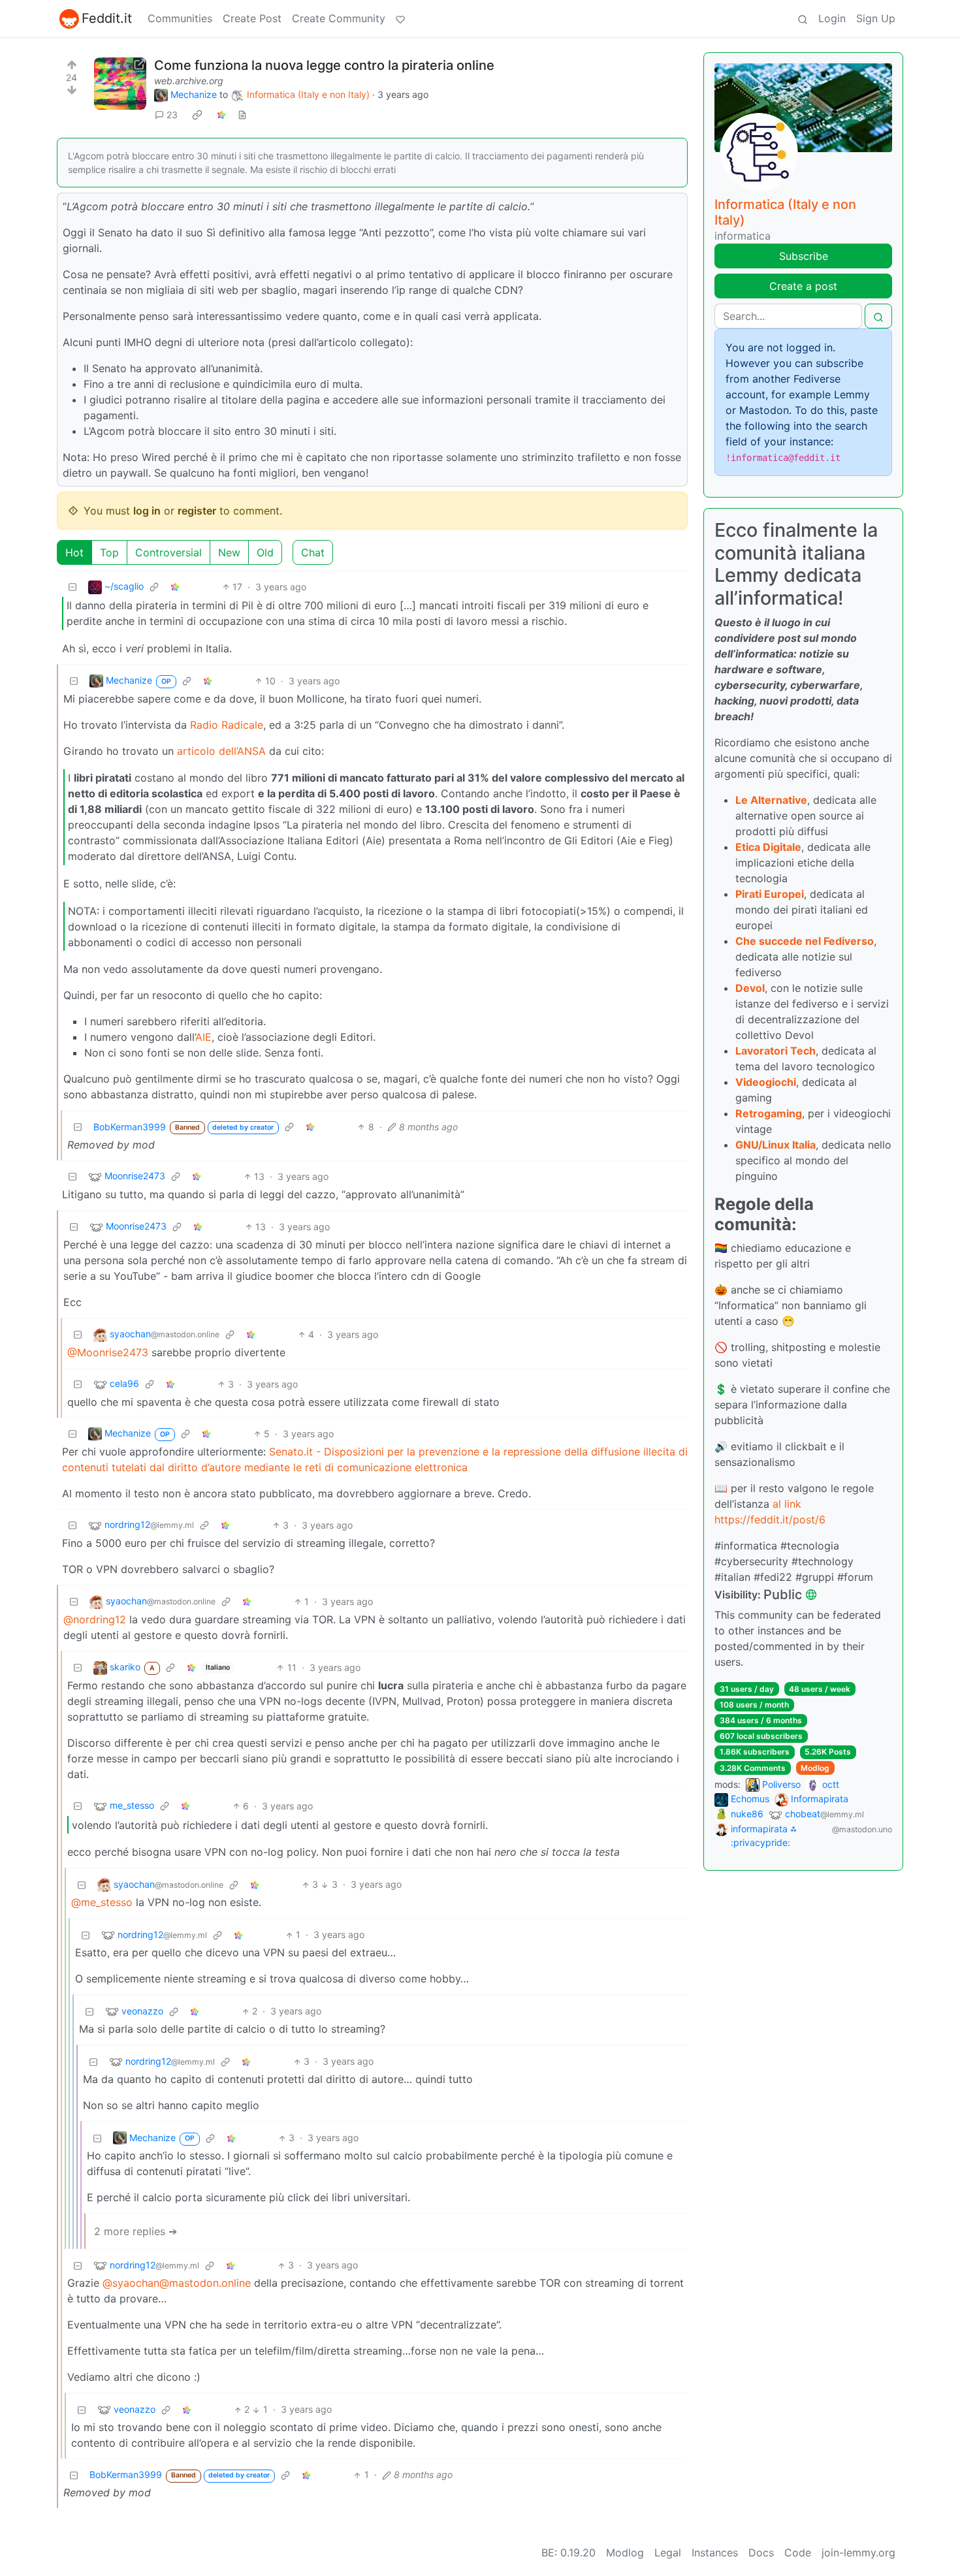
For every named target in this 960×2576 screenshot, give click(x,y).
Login (832, 18)
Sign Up (876, 18)
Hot (74, 552)
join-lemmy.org (858, 2552)
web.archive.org (189, 81)
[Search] (803, 18)
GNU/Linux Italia (776, 1145)
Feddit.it (107, 18)
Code (798, 2552)
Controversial (168, 552)
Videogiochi (766, 1082)
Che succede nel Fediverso (805, 941)
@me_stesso (102, 1902)
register (197, 511)
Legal (668, 2552)
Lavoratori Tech (776, 1051)
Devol (750, 988)
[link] (197, 115)
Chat (313, 552)
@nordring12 (95, 1619)
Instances (715, 2552)
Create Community (339, 18)
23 (172, 115)
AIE (203, 1037)
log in (147, 511)
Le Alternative (771, 800)
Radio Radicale (227, 725)
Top (109, 552)
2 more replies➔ (136, 2231)
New (229, 552)
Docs (761, 2552)
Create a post (803, 286)
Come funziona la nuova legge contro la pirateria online (324, 65)
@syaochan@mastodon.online (177, 2283)
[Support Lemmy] (400, 18)
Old (265, 552)
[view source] (242, 115)
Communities (180, 18)
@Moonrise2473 (108, 1352)
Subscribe (804, 256)
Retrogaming (769, 1113)
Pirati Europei (770, 894)
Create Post (252, 18)
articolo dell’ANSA (221, 751)
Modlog (815, 1768)
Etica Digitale (768, 847)
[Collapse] (72, 587)
